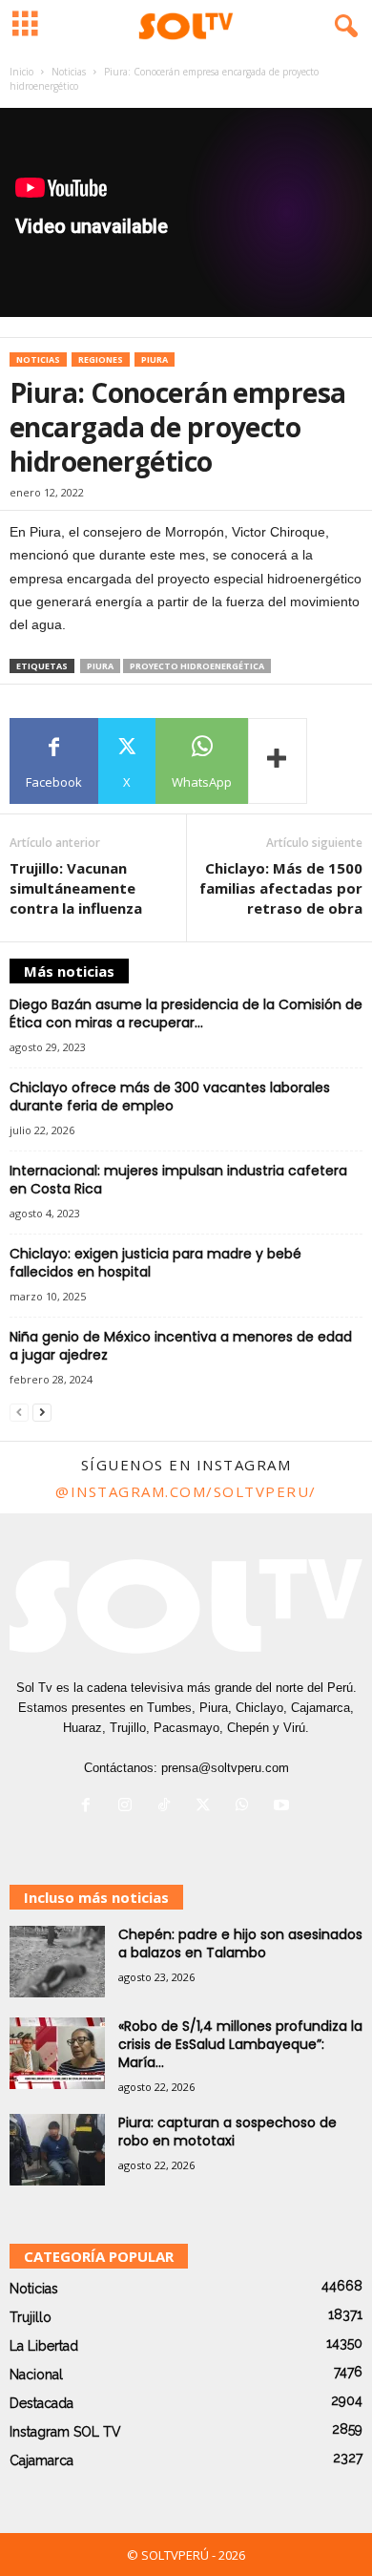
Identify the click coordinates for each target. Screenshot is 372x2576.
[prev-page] (19, 1413)
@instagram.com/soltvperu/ (186, 1491)
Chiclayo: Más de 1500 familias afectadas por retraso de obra (281, 888)
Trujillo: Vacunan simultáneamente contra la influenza (76, 888)
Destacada (41, 2403)
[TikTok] (168, 1807)
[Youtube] (284, 1807)
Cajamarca (41, 2460)
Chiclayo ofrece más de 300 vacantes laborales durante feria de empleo (170, 1097)
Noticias (69, 72)
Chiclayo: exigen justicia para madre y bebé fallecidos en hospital (155, 1263)
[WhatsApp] (247, 1807)
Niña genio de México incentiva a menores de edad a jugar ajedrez (181, 1346)
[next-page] (42, 1413)
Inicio (21, 72)
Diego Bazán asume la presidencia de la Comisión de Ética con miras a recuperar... (186, 1014)
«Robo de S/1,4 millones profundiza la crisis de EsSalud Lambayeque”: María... (240, 2044)
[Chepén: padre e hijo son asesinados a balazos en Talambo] (57, 1962)
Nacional (36, 2375)
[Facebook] (90, 1807)
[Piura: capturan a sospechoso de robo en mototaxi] (57, 2150)
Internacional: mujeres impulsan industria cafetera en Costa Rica (178, 1180)
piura (100, 666)
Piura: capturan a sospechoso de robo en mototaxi (227, 2132)
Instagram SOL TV (65, 2432)
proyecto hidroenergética (197, 666)
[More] (278, 761)
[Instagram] (129, 1807)
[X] (207, 1807)
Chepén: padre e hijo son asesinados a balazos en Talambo (240, 1943)
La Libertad (44, 2346)
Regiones (101, 359)
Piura (155, 359)
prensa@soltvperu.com (225, 1768)
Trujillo (31, 2317)
